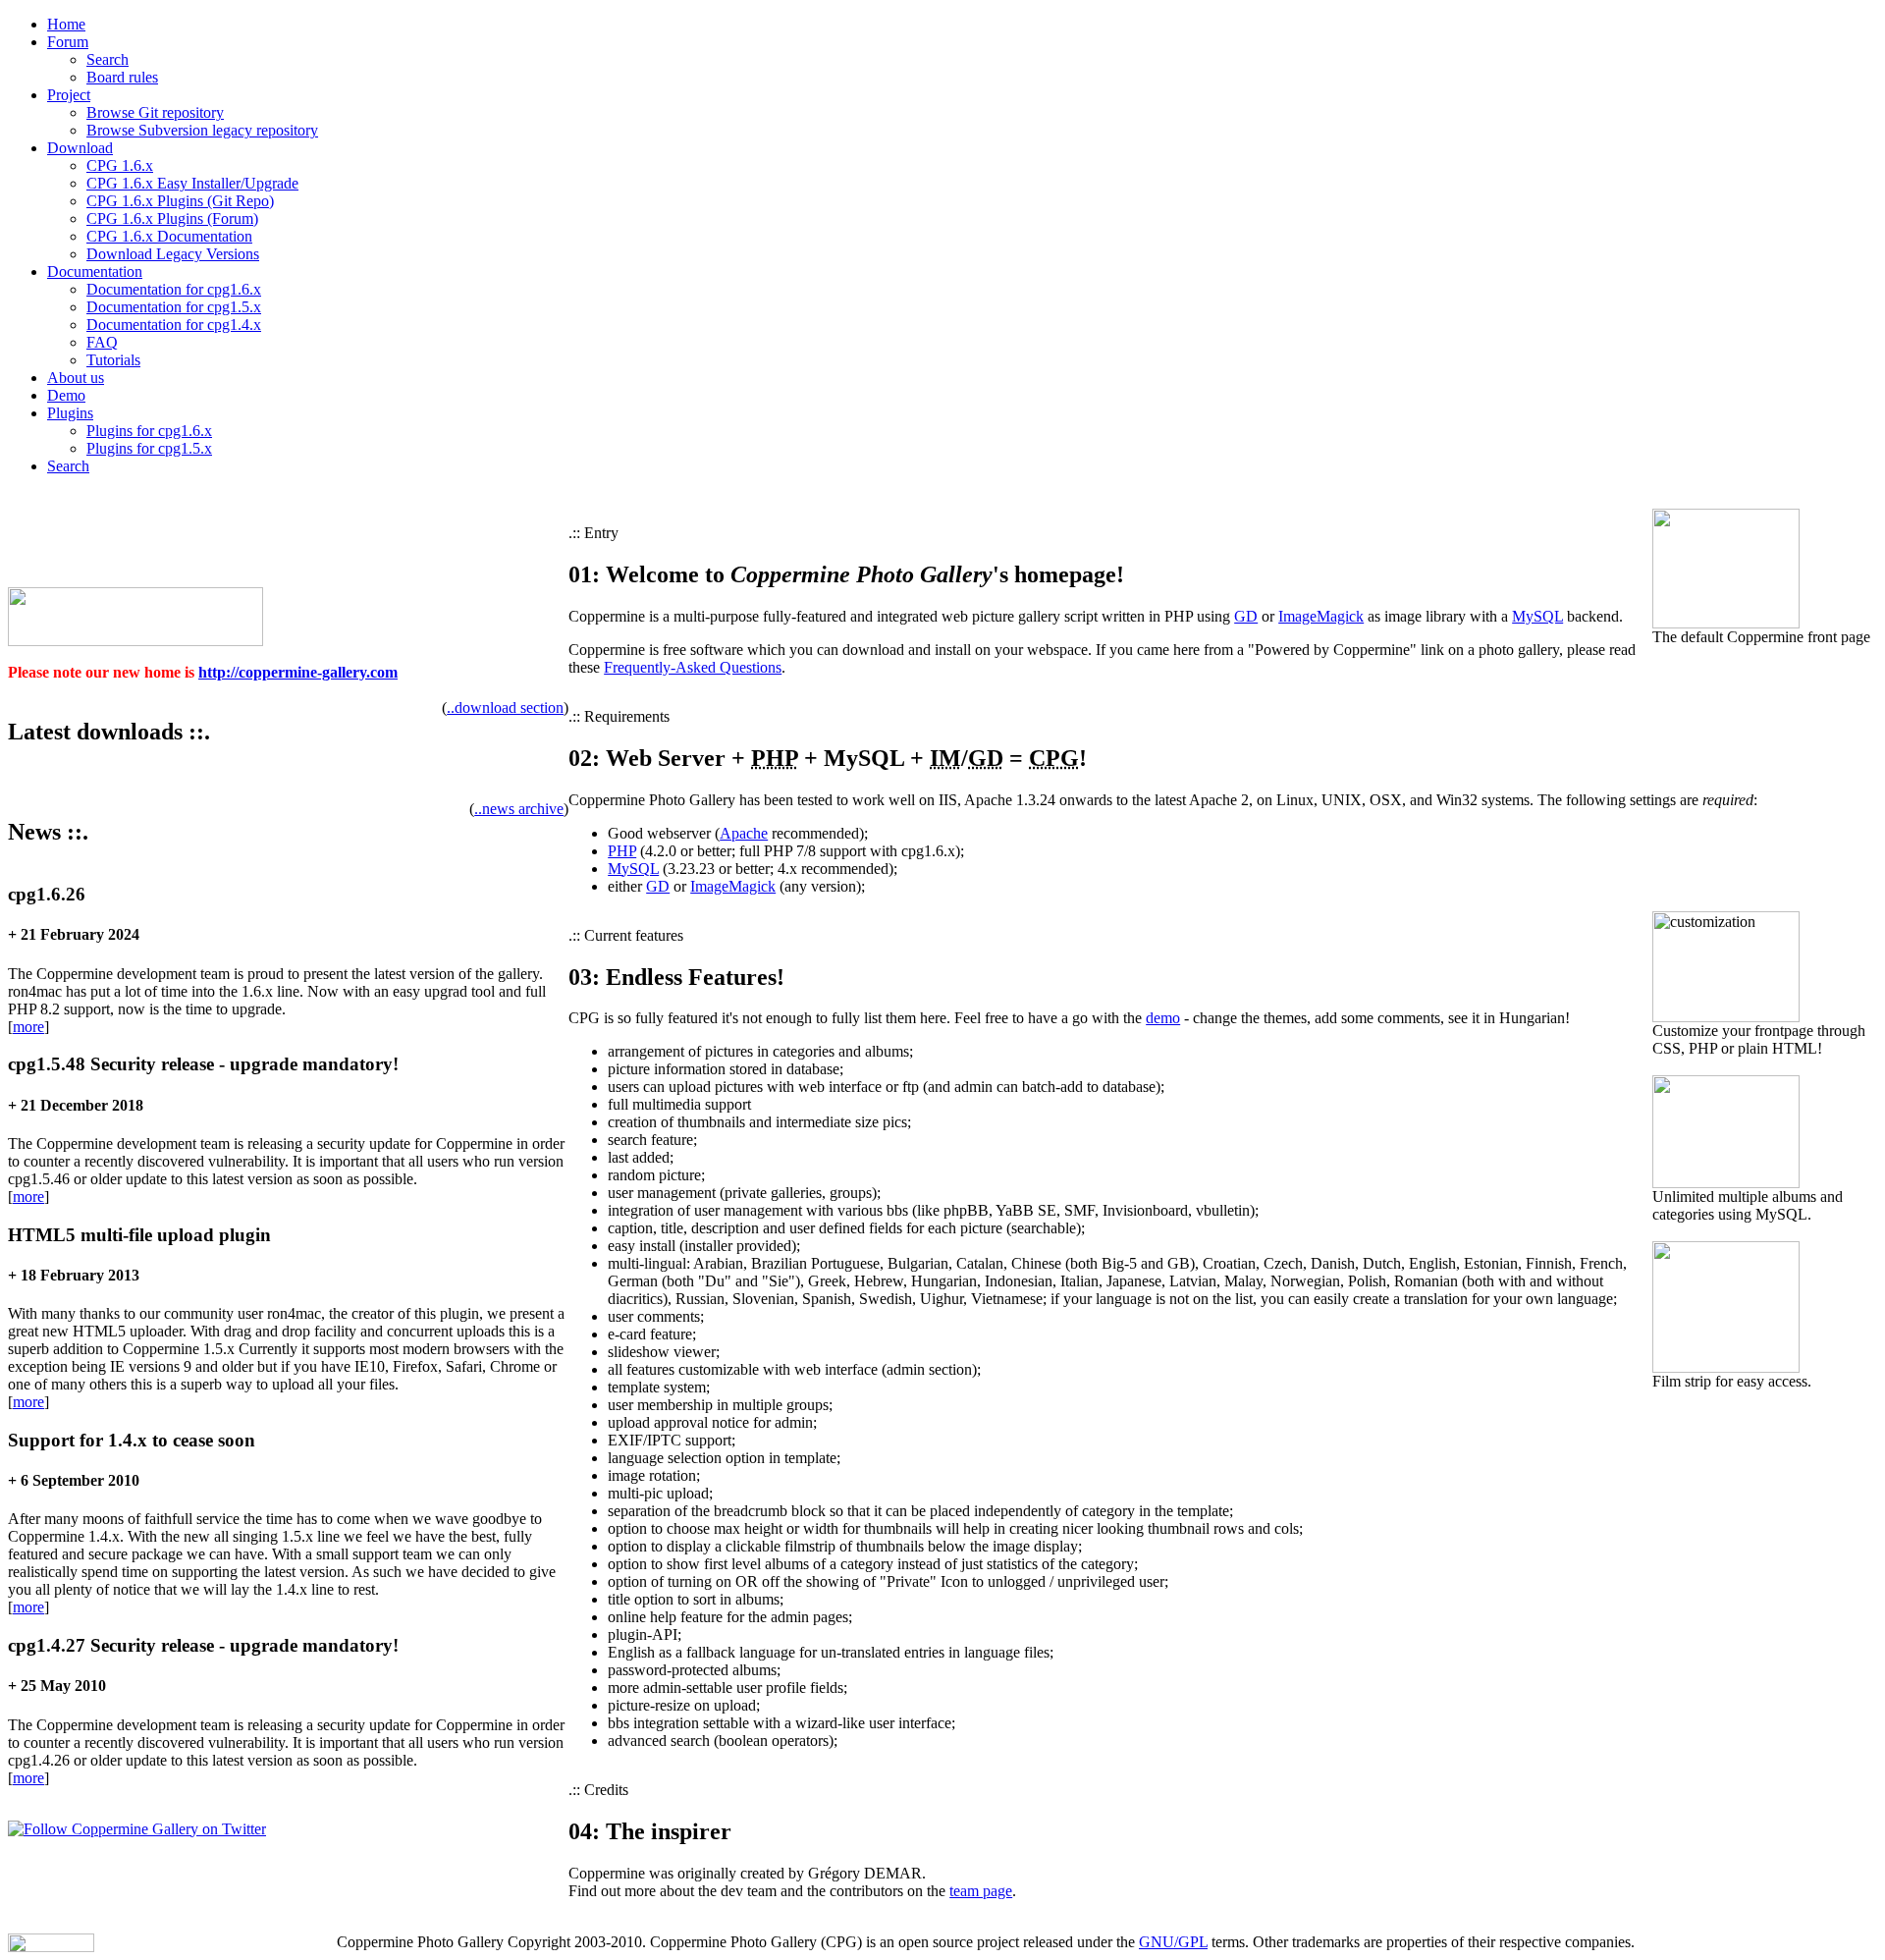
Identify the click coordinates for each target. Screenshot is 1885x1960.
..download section (505, 708)
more (28, 1027)
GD (1246, 616)
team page (981, 1891)
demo (1163, 1018)
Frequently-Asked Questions (693, 667)
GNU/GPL (1173, 1942)
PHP (622, 851)
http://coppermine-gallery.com (298, 672)
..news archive (519, 809)
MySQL (1537, 616)
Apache (744, 833)
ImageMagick (1321, 616)
